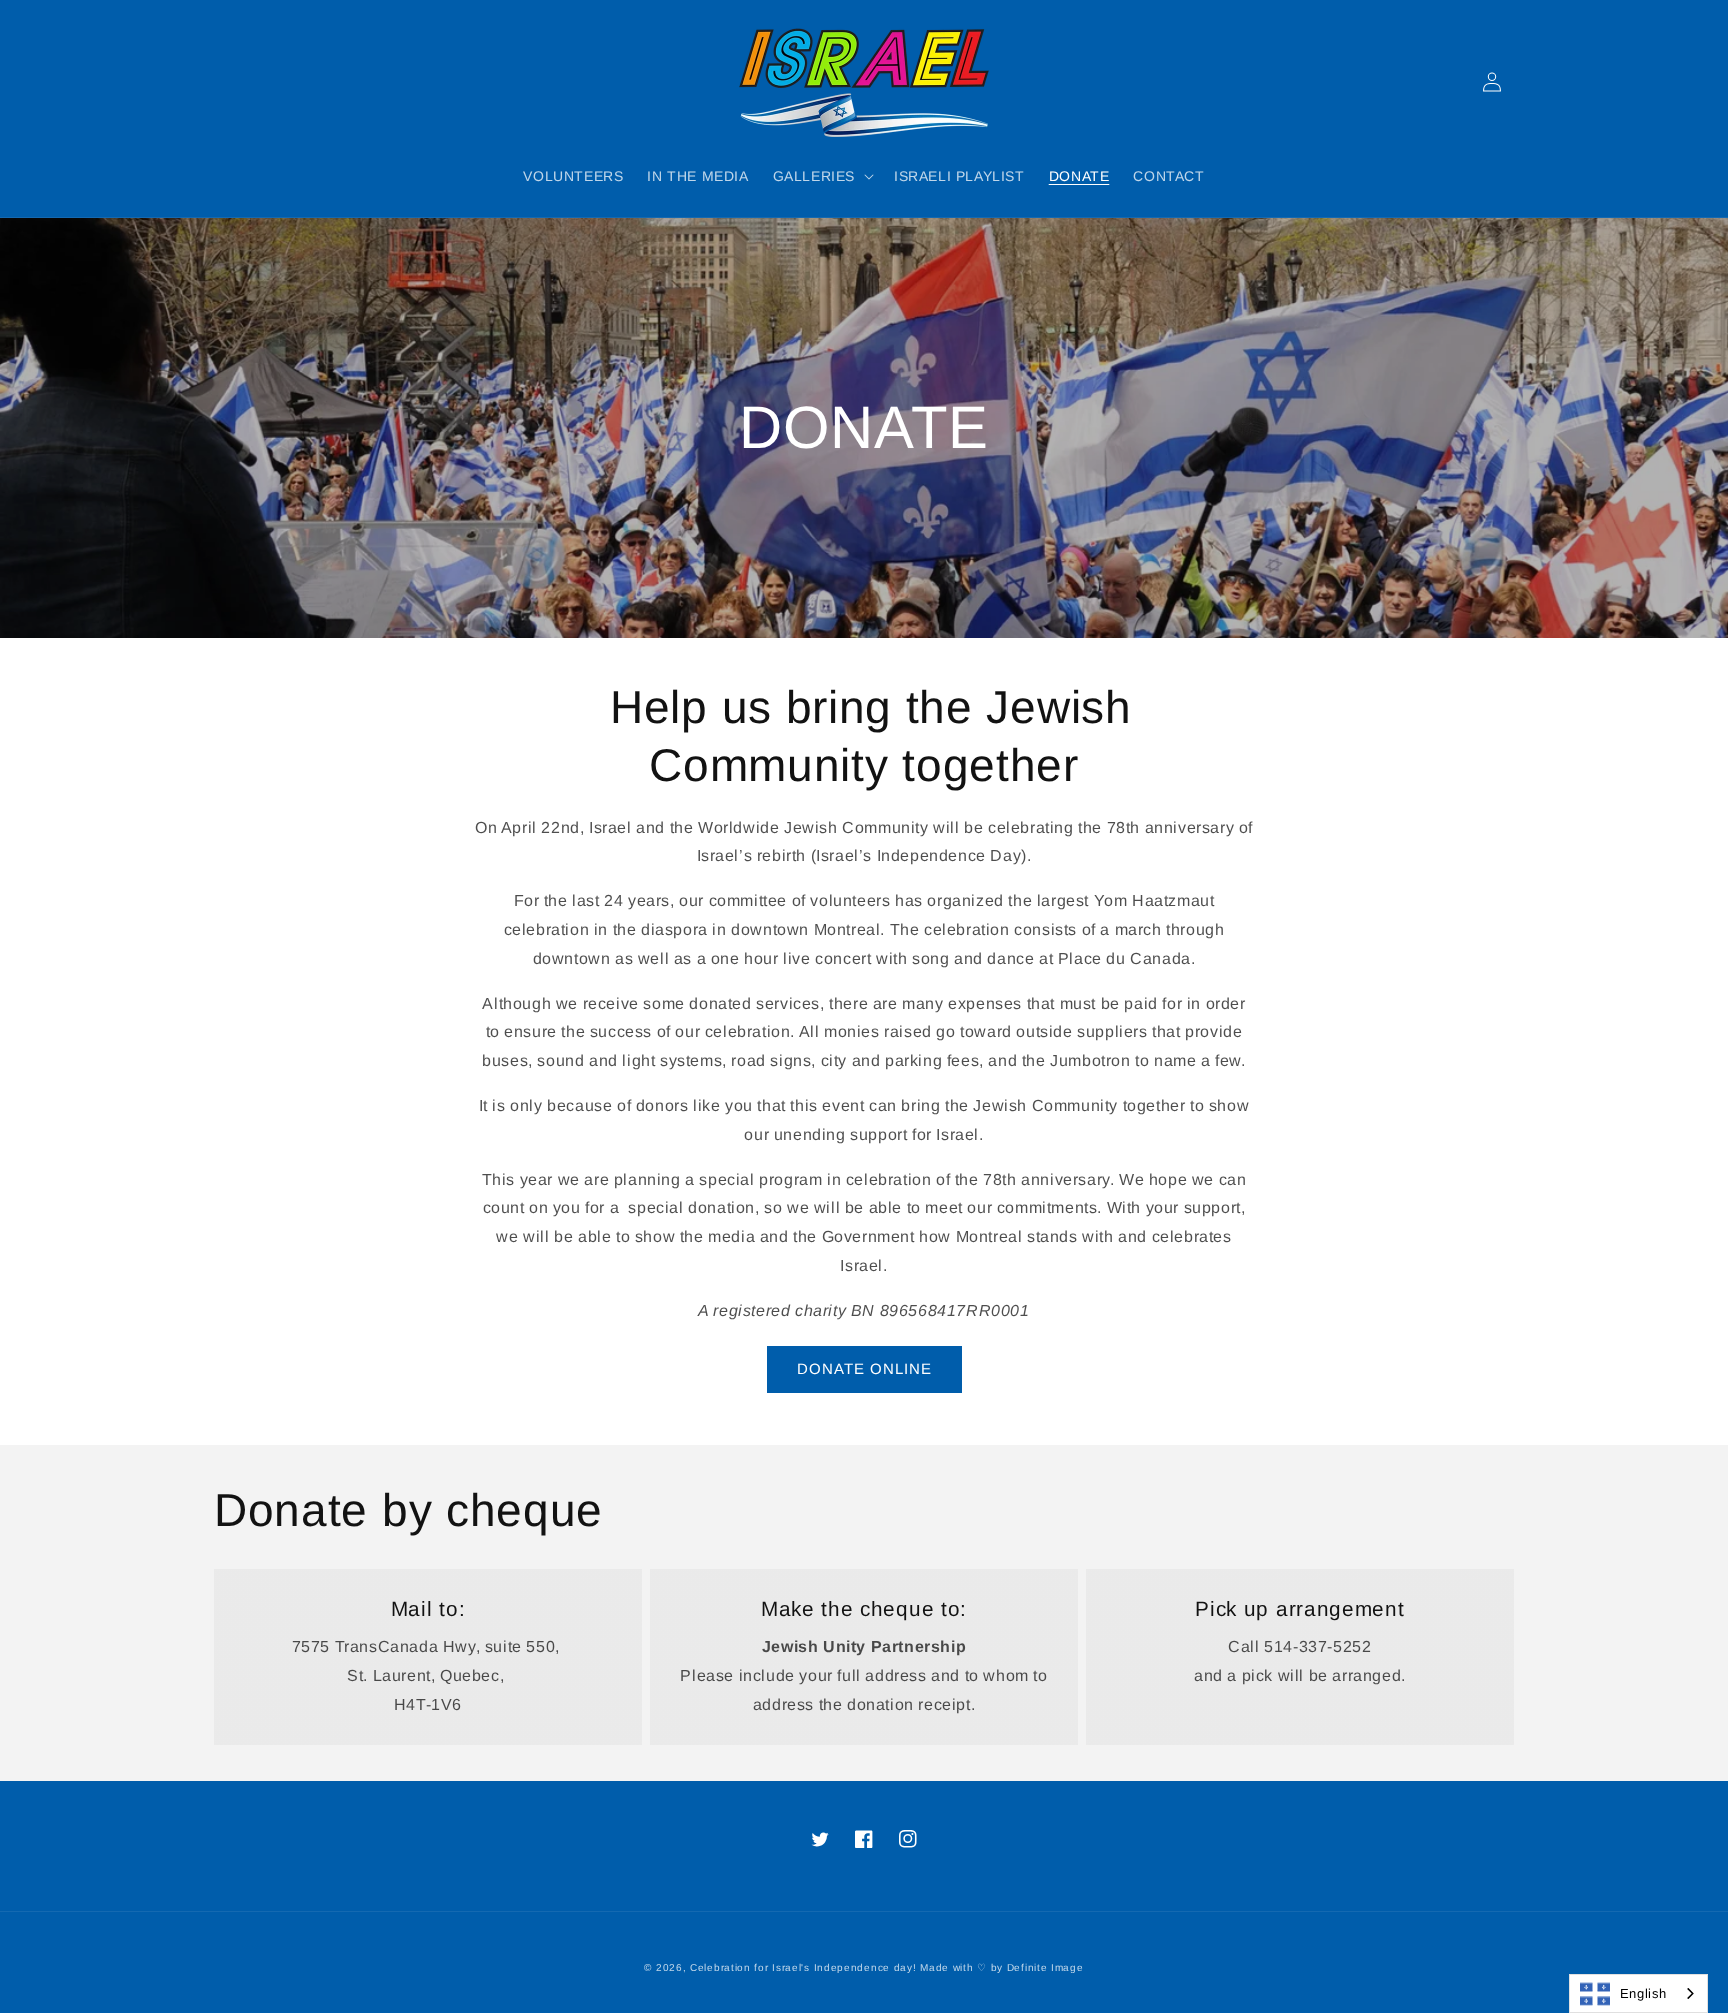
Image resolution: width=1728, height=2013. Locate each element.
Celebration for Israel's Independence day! (803, 1967)
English (1643, 1993)
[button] (821, 176)
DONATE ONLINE (864, 1368)
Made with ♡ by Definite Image (1001, 1967)
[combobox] (1638, 1993)
